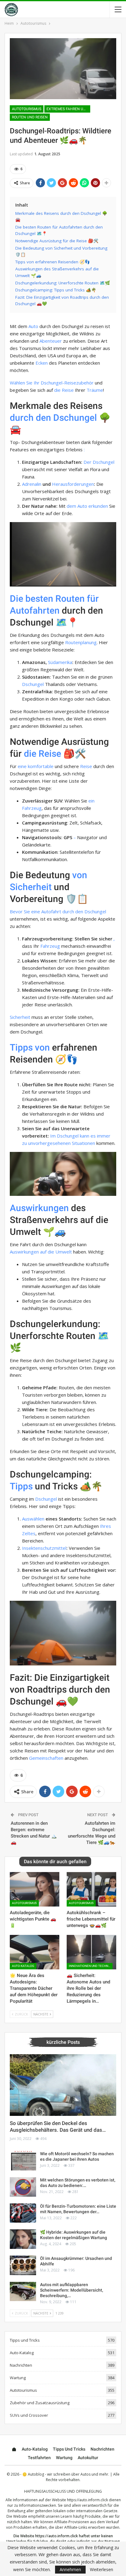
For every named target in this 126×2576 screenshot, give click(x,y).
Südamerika (60, 662)
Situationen (83, 1143)
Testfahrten (39, 2458)
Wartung (18, 2378)
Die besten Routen (47, 599)
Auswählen (33, 1519)
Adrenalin (32, 484)
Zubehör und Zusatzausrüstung (40, 2403)
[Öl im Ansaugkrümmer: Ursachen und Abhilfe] (23, 2265)
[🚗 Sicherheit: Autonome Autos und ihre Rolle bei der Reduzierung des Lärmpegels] (91, 1952)
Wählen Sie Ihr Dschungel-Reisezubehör (52, 383)
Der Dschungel (99, 462)
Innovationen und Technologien (91, 1966)
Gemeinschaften (46, 1758)
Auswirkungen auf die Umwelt (41, 1252)
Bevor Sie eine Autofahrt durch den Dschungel (58, 911)
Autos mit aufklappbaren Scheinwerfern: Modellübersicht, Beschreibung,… (72, 2290)
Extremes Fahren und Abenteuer (68, 109)
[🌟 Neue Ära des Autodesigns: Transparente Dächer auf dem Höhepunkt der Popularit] (35, 1952)
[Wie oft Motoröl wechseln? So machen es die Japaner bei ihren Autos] (23, 2161)
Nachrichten (21, 2365)
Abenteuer (51, 341)
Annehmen (70, 2569)
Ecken (42, 363)
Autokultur (88, 2458)
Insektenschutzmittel (44, 1548)
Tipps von (30, 1047)
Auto (33, 326)
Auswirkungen (39, 1208)
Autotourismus (27, 109)
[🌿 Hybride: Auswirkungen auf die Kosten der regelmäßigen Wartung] (23, 2239)
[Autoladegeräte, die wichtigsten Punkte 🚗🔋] (35, 1889)
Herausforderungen (73, 484)
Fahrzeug (50, 946)
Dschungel (33, 684)
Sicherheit (20, 1017)
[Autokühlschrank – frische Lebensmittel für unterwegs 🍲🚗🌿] (91, 1889)
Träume (95, 390)
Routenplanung (81, 642)
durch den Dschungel (53, 418)
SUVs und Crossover (29, 2415)
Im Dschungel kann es (73, 1136)
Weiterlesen (102, 2570)
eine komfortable (36, 766)
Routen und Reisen (30, 117)
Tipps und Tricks (25, 2340)
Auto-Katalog (23, 1966)
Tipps (21, 1486)
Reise (86, 766)
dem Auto (77, 506)
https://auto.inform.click (87, 2500)
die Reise (64, 390)
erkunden (98, 506)
